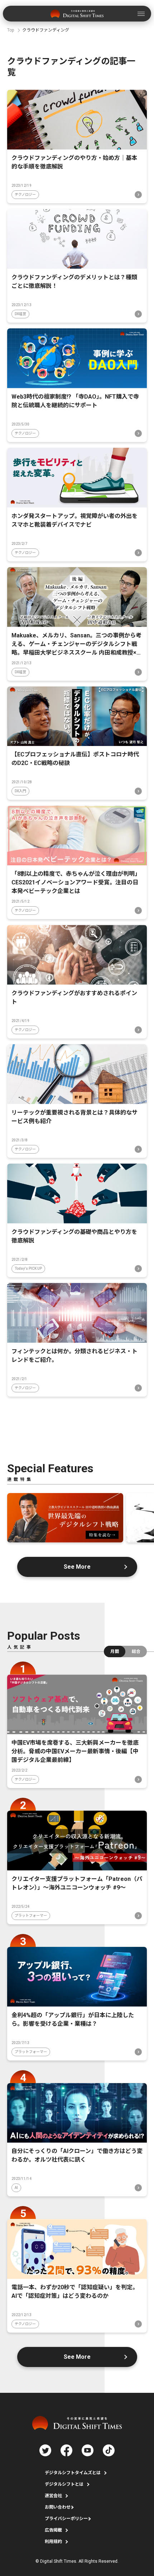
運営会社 (53, 2496)
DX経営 (20, 314)
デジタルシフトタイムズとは (73, 2473)
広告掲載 (53, 2530)
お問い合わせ (58, 2507)
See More (77, 1567)
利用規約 (53, 2542)
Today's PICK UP (28, 1268)
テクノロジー (25, 194)
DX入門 (20, 791)
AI (16, 2188)
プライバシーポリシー (66, 2519)
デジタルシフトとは (64, 2484)
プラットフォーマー (31, 1916)
